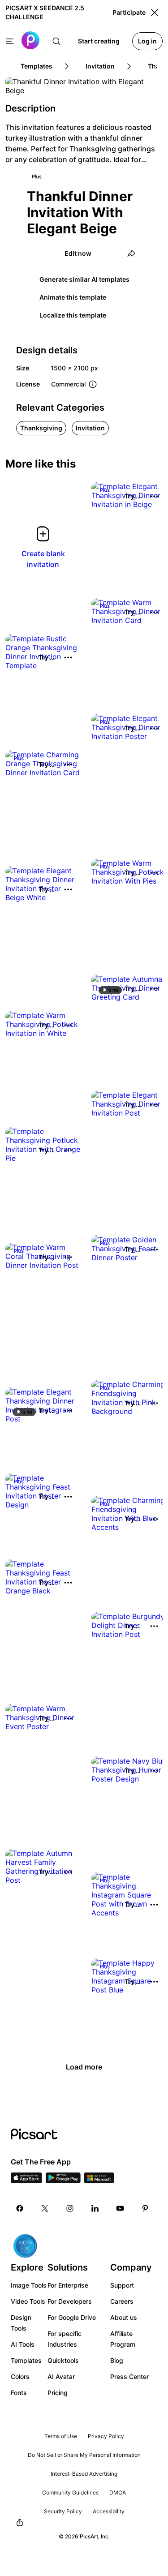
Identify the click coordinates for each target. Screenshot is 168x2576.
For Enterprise (68, 2285)
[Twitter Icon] (45, 2208)
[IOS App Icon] (26, 2181)
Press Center (129, 2376)
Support (122, 2285)
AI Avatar (61, 2376)
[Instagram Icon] (70, 2208)
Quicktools (63, 2360)
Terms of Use (61, 2436)
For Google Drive (72, 2317)
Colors (20, 2376)
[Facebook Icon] (20, 2208)
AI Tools (23, 2344)
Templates (26, 2360)
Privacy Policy (106, 2436)
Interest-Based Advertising (84, 2474)
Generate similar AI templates (84, 279)
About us (124, 2317)
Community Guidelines (70, 2492)
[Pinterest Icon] (145, 2208)
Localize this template (73, 315)
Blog (117, 2360)
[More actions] (154, 496)
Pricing (58, 2393)
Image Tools (29, 2285)
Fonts (19, 2393)
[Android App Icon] (63, 2181)
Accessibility (109, 2511)
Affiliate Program (123, 2339)
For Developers (70, 2301)
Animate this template (73, 297)
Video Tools (28, 2301)
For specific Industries (65, 2339)
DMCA (118, 2492)
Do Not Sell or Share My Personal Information (84, 2455)
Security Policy (63, 2511)
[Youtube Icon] (120, 2208)
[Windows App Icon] (99, 2181)
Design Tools (21, 2323)
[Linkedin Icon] (95, 2208)
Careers (122, 2301)
